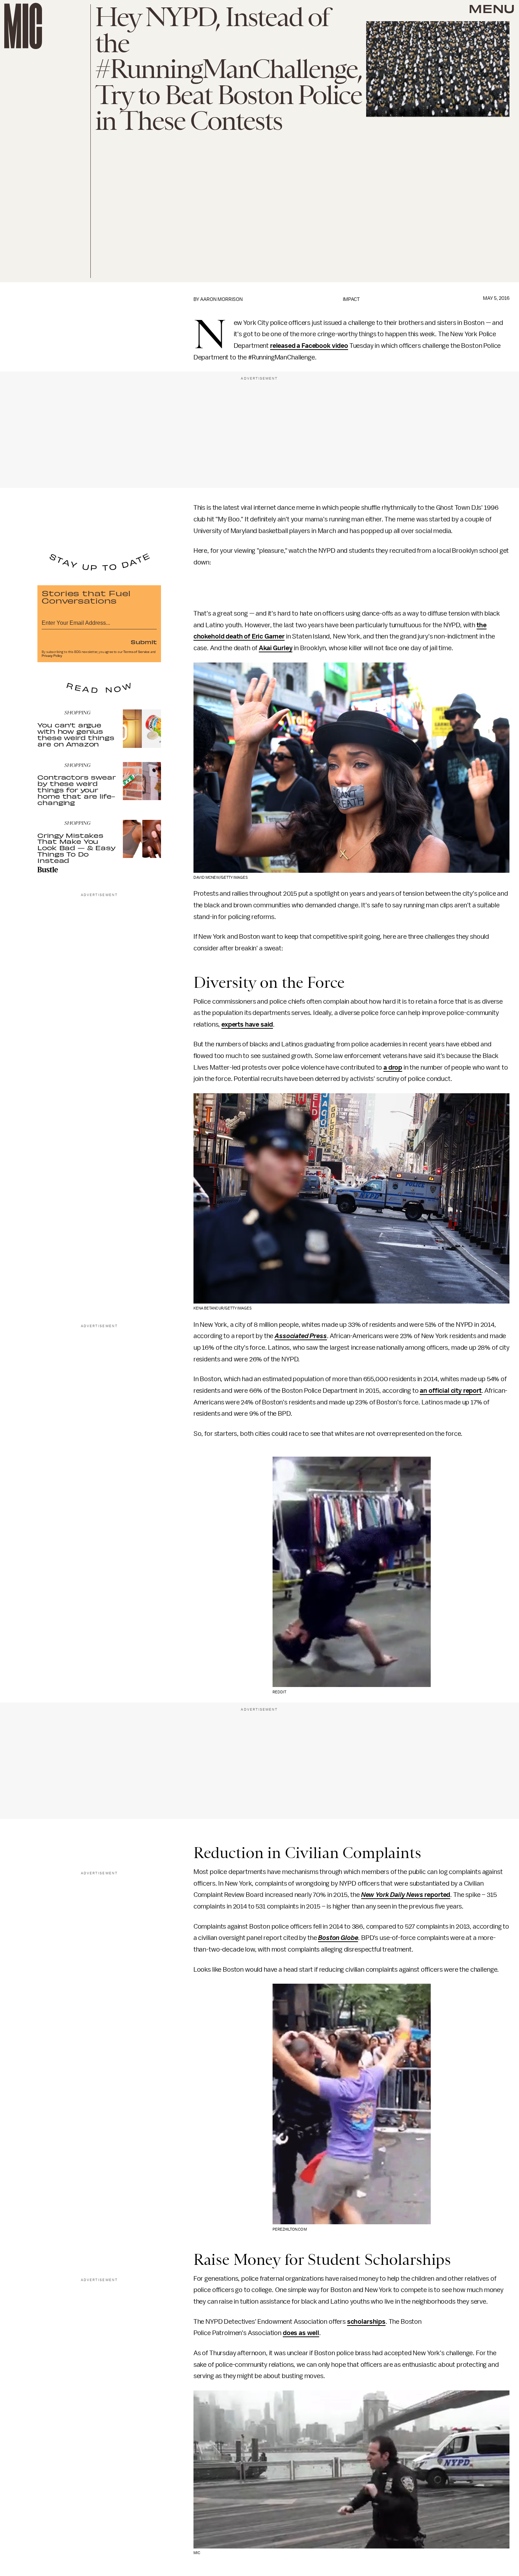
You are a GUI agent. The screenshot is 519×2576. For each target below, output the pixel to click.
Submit (144, 642)
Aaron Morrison (221, 299)
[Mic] (23, 26)
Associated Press (301, 1336)
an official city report (451, 1391)
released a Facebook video (309, 346)
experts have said (247, 1024)
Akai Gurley (276, 648)
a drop (393, 1068)
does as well (301, 2333)
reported (437, 1895)
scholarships (366, 2322)
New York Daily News (392, 1895)
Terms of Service (136, 652)
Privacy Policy (52, 656)
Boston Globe (338, 1938)
